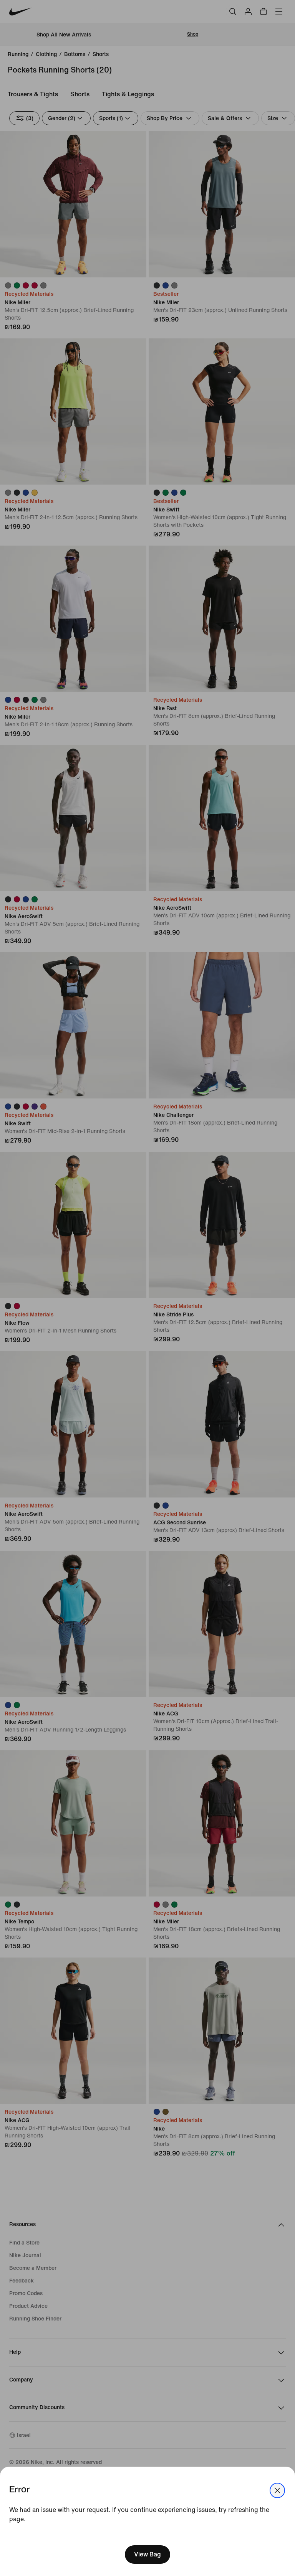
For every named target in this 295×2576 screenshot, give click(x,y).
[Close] (277, 2490)
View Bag (147, 2554)
